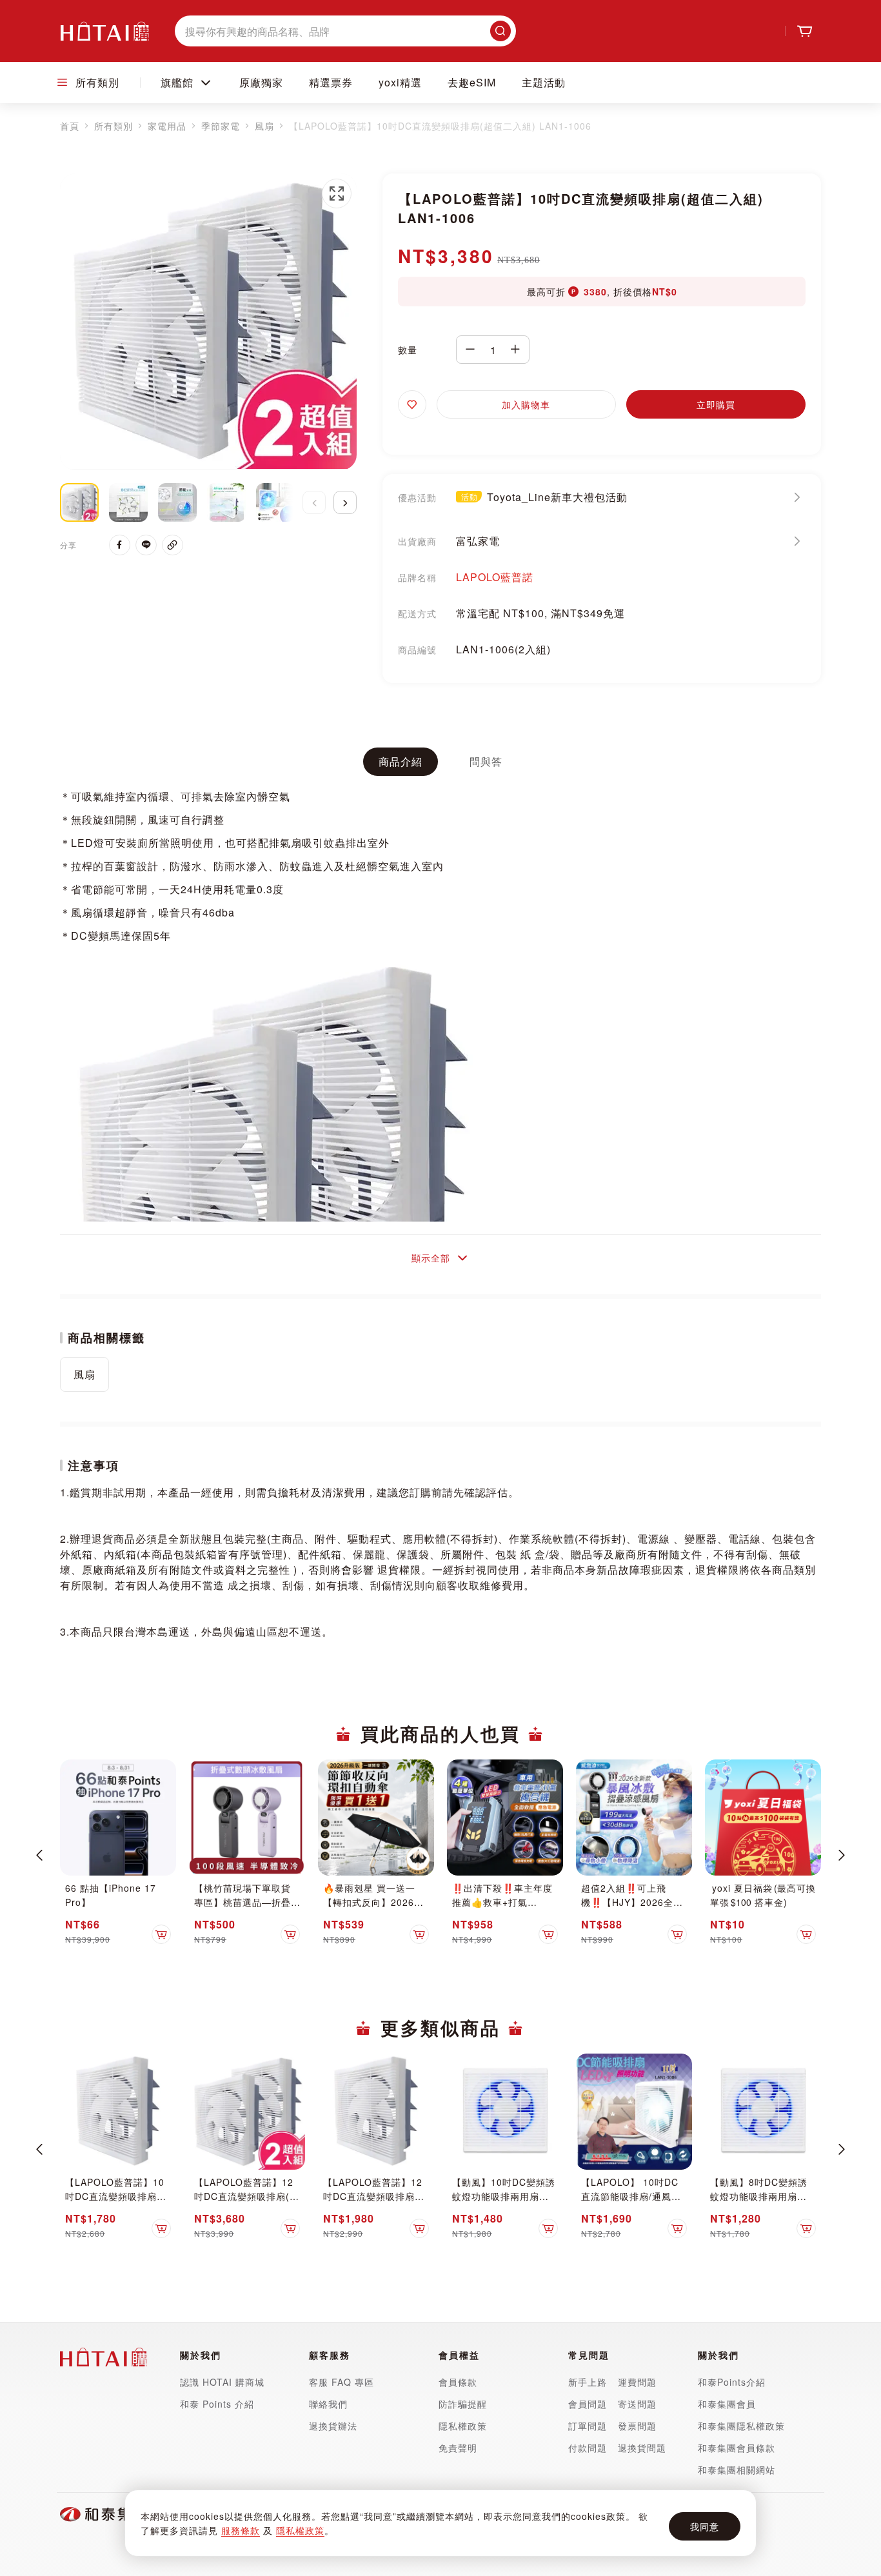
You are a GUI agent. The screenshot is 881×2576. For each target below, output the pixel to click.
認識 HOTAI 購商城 (222, 2382)
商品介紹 (401, 761)
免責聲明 (458, 2448)
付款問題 (589, 2448)
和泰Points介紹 (732, 2382)
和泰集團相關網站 (737, 2470)
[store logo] (104, 31)
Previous (39, 1855)
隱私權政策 (300, 2530)
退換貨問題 (642, 2448)
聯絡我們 (328, 2404)
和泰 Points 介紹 (217, 2404)
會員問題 (588, 2404)
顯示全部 (431, 1258)
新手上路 (588, 2382)
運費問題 (637, 2382)
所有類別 (114, 126)
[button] (337, 193)
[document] (440, 2523)
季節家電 (221, 126)
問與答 (486, 761)
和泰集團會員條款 (737, 2448)
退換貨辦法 (333, 2426)
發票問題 (637, 2426)
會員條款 (458, 2382)
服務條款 (241, 2530)
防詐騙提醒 (463, 2404)
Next (842, 1855)
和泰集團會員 (727, 2404)
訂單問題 (588, 2426)
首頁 (70, 126)
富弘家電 (478, 541)
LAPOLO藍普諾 (495, 577)
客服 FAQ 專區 (342, 2382)
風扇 (264, 126)
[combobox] (345, 31)
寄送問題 (637, 2404)
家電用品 (167, 126)
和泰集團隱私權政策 (741, 2426)
